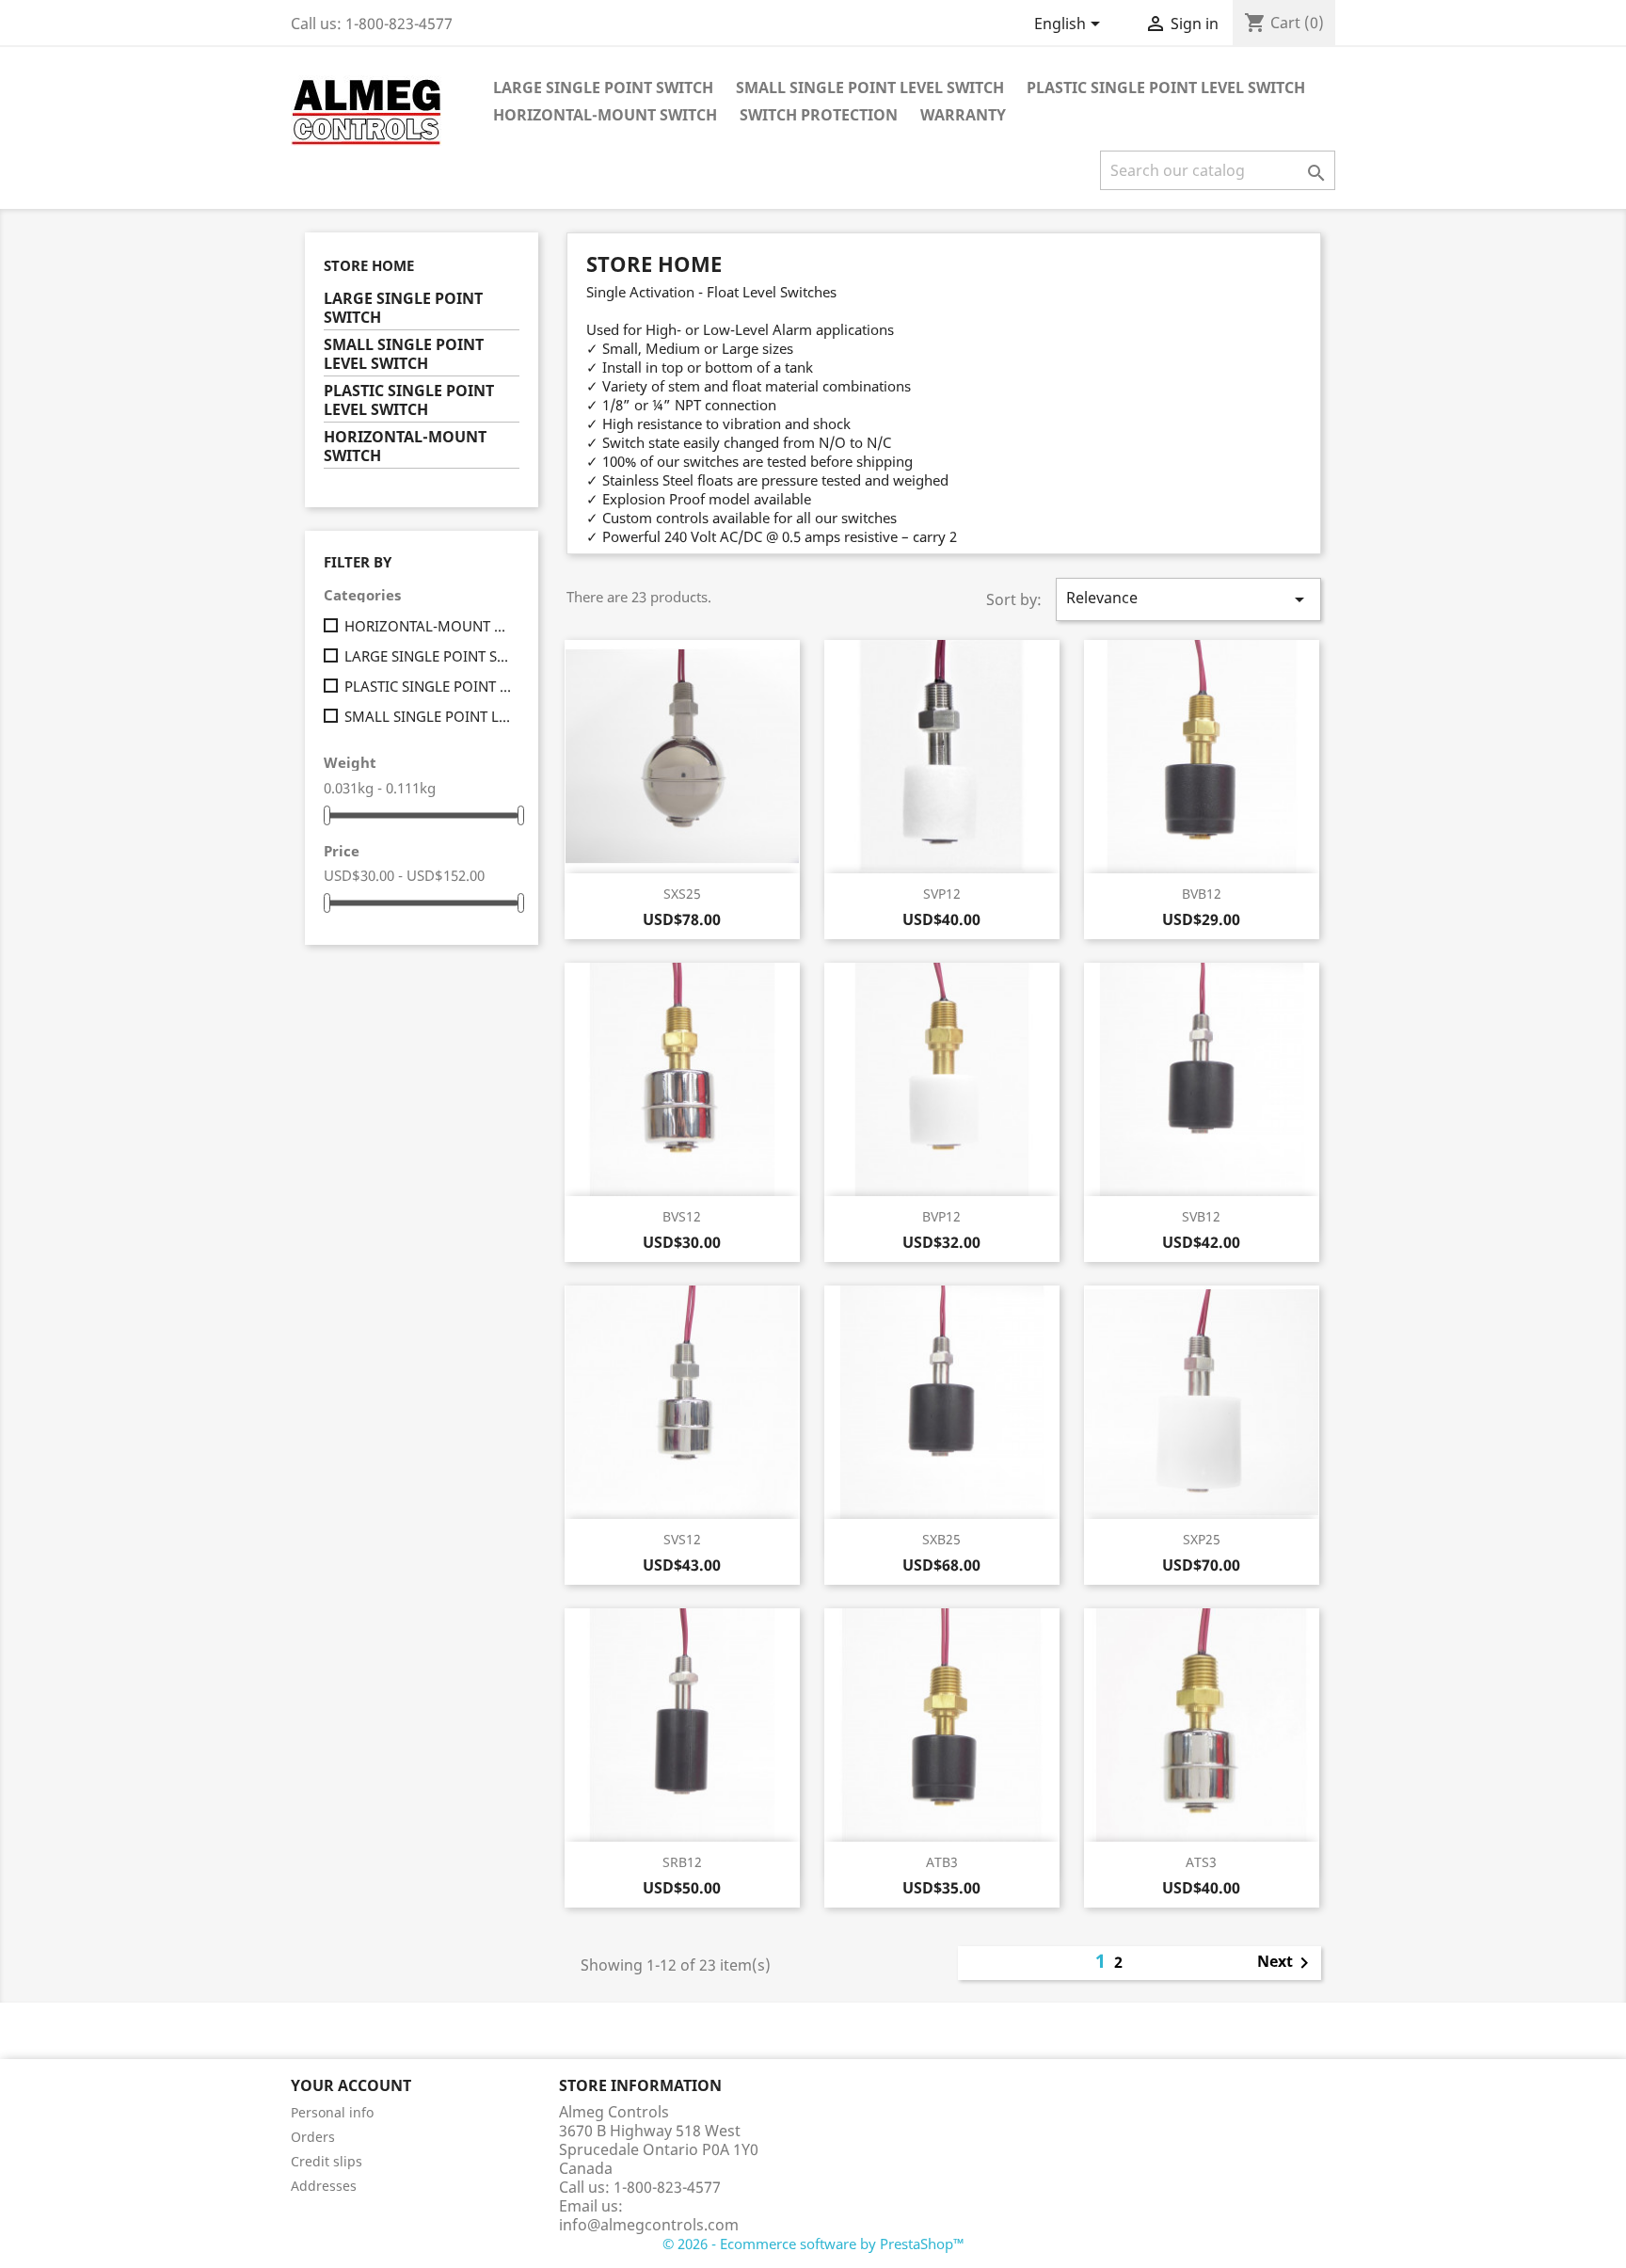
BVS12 (682, 1216)
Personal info (332, 2112)
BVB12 (1202, 894)
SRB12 (682, 1862)
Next (1286, 1963)
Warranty (963, 115)
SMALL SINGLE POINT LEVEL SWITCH (870, 88)
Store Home (369, 265)
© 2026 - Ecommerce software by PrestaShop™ (813, 2244)
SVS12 (682, 1539)
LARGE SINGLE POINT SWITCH (603, 88)
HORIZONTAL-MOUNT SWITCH (605, 115)
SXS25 (682, 894)
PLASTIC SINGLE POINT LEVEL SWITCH (1166, 88)
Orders (313, 2137)
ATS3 (1201, 1862)
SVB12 (1201, 1216)
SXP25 (1202, 1539)
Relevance (1188, 599)
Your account (351, 2085)
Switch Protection (819, 115)
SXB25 (941, 1539)
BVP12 (941, 1216)
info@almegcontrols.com (649, 2225)
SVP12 (942, 894)
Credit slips (327, 2161)
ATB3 (942, 1862)
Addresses (324, 2186)
